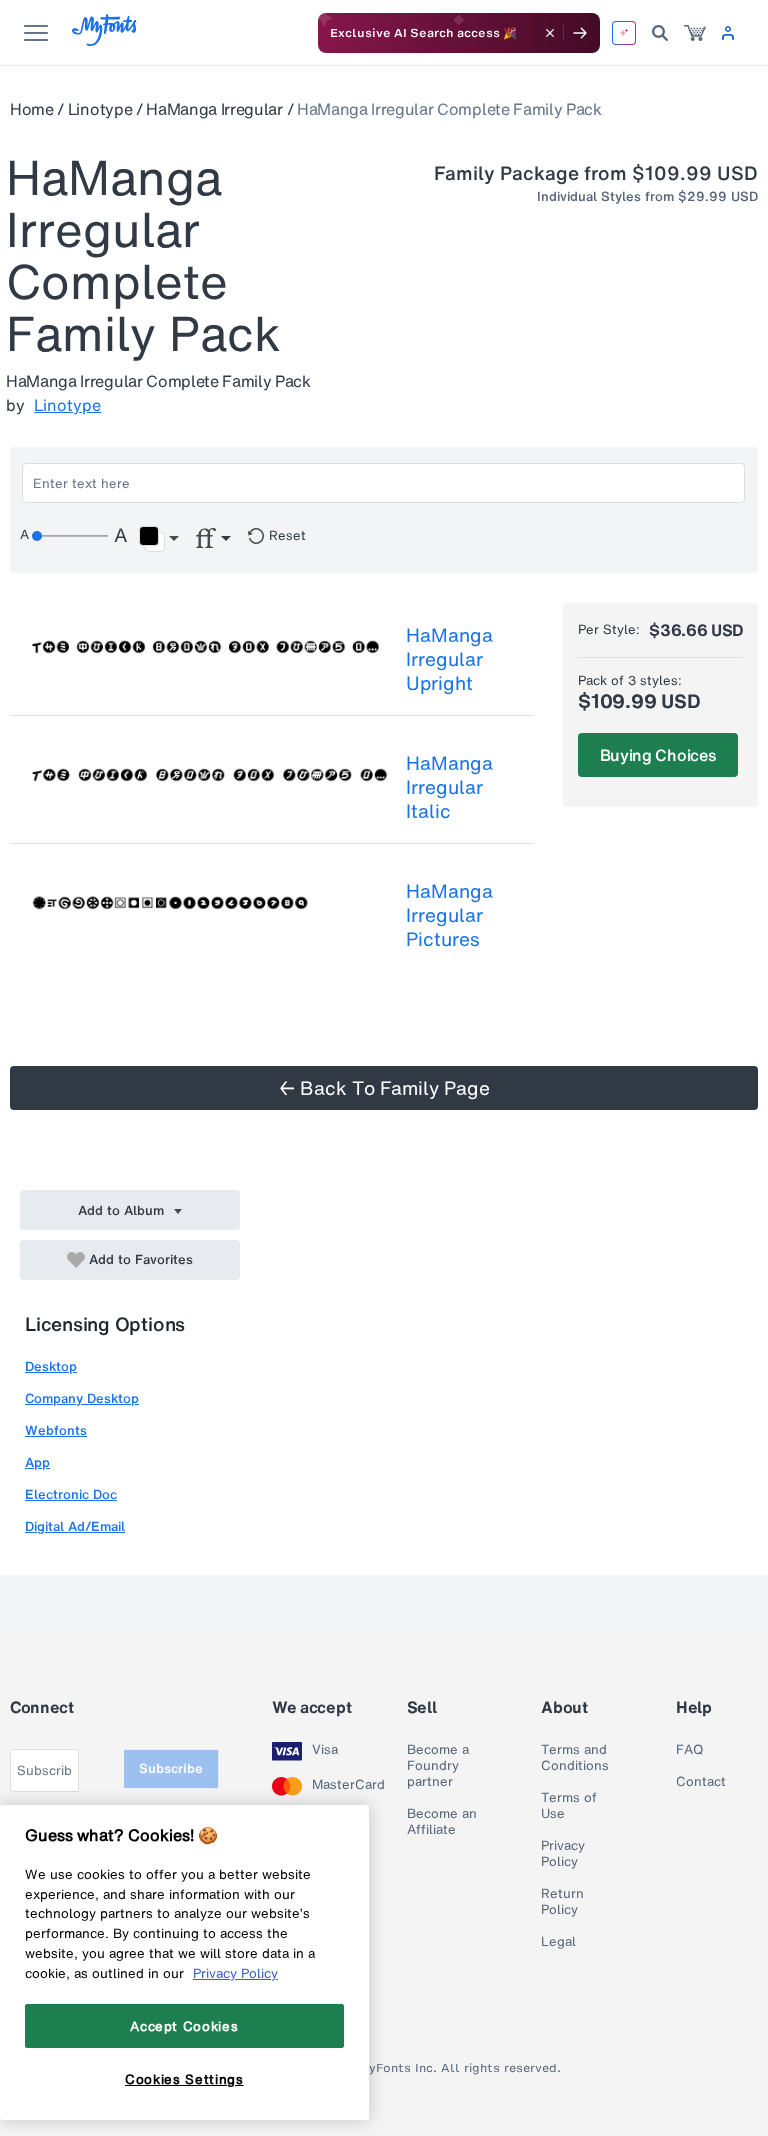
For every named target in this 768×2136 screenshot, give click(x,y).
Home (32, 109)
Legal (558, 1942)
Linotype (100, 109)
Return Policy (562, 1902)
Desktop (51, 1366)
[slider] (70, 536)
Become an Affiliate (442, 1822)
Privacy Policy (563, 1854)
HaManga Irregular (214, 109)
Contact (701, 1782)
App (37, 1462)
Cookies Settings (184, 2079)
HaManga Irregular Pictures (449, 915)
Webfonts (56, 1430)
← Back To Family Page (384, 1088)
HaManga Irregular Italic (449, 787)
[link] (695, 33)
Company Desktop (82, 1398)
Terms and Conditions (575, 1758)
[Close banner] (550, 33)
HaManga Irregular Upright (449, 659)
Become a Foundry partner (438, 1766)
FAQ (689, 1750)
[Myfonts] (105, 40)
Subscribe (171, 1768)
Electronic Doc (71, 1494)
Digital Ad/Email (75, 1526)
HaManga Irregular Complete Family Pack (449, 109)
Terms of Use (569, 1806)
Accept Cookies (184, 2026)
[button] (158, 539)
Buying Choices (658, 755)
